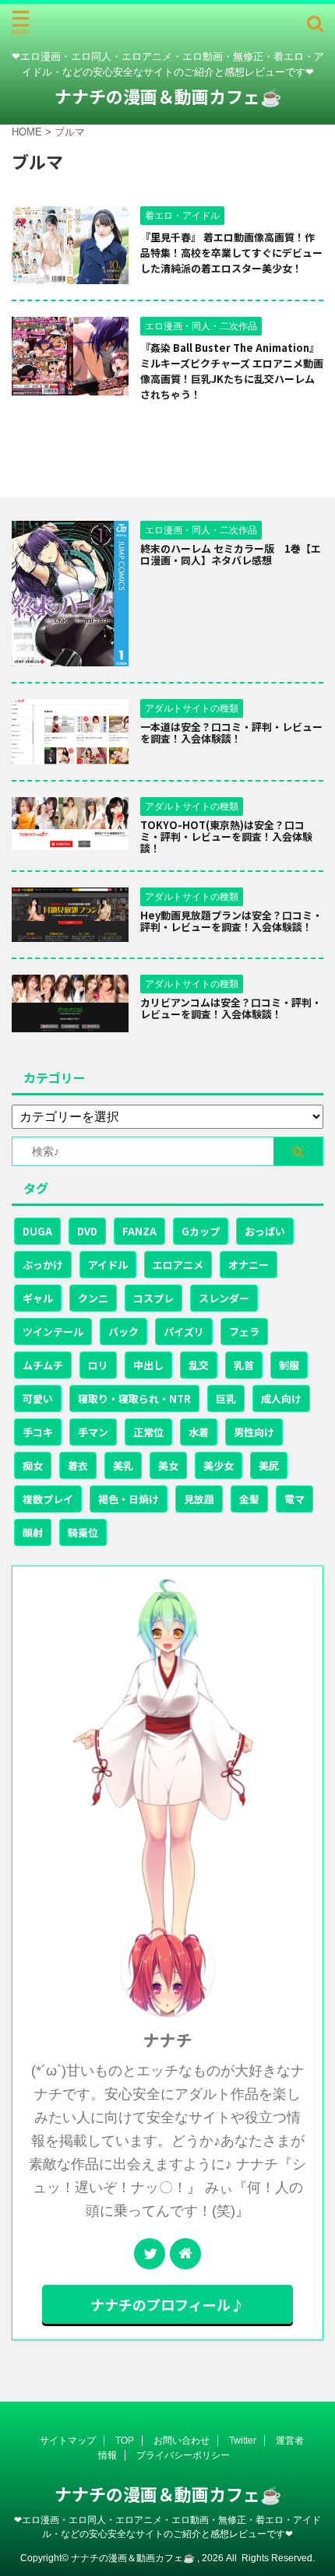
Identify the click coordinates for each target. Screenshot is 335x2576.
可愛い (38, 1399)
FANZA (139, 1231)
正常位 (148, 1432)
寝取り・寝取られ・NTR (134, 1399)
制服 (289, 1365)
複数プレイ (48, 1499)
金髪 (249, 1499)
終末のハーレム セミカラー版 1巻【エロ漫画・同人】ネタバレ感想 (231, 554)
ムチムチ (43, 1365)
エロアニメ (178, 1265)
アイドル (108, 1265)
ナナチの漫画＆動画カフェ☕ (168, 96)
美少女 (219, 1465)
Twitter (243, 2441)
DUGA (37, 1231)
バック (123, 1332)
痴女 (33, 1465)
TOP (125, 2441)
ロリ (98, 1365)
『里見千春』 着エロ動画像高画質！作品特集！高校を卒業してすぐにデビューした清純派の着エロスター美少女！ (231, 253)
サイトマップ (68, 2441)
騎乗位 (83, 1532)
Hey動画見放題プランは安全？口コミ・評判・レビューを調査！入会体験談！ (231, 921)
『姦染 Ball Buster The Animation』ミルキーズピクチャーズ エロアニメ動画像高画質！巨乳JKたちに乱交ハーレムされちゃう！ (232, 371)
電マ (294, 1499)
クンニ (93, 1298)
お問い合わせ (182, 2441)
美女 (168, 1465)
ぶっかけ (43, 1265)
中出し (148, 1365)
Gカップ (201, 1231)
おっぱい (265, 1231)
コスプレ (153, 1298)
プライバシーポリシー (183, 2455)
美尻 (269, 1465)
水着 (199, 1432)
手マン (93, 1432)
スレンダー (224, 1298)
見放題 (199, 1499)
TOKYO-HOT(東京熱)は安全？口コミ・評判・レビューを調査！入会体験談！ (226, 836)
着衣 (78, 1465)
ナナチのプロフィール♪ (167, 2304)
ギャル (38, 1298)
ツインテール (53, 1332)
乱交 (199, 1365)
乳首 (244, 1365)
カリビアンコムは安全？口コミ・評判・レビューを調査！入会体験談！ (231, 1008)
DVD (87, 1231)
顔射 (33, 1532)
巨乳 (226, 1399)
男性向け (254, 1432)
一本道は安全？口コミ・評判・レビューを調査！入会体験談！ (231, 733)
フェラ (244, 1332)
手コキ (38, 1432)
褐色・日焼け (129, 1499)
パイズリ (184, 1332)
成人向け (281, 1399)
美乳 (123, 1465)
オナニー (249, 1265)
